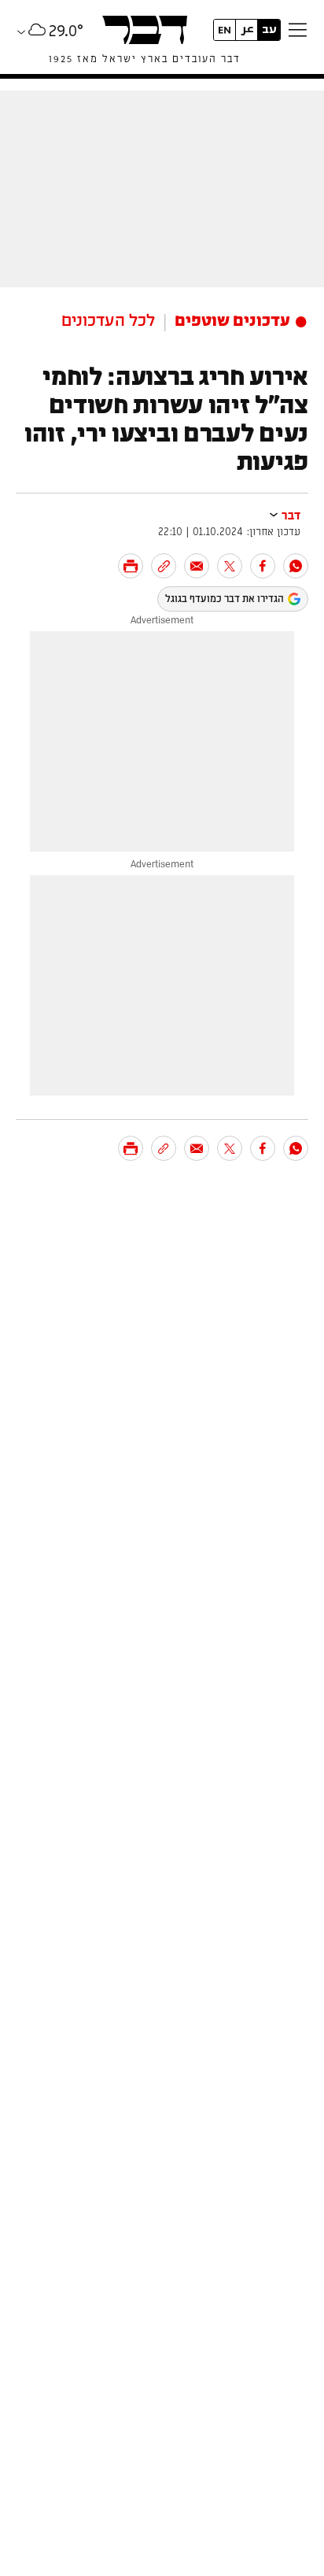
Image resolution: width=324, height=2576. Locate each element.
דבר (291, 516)
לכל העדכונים (108, 321)
